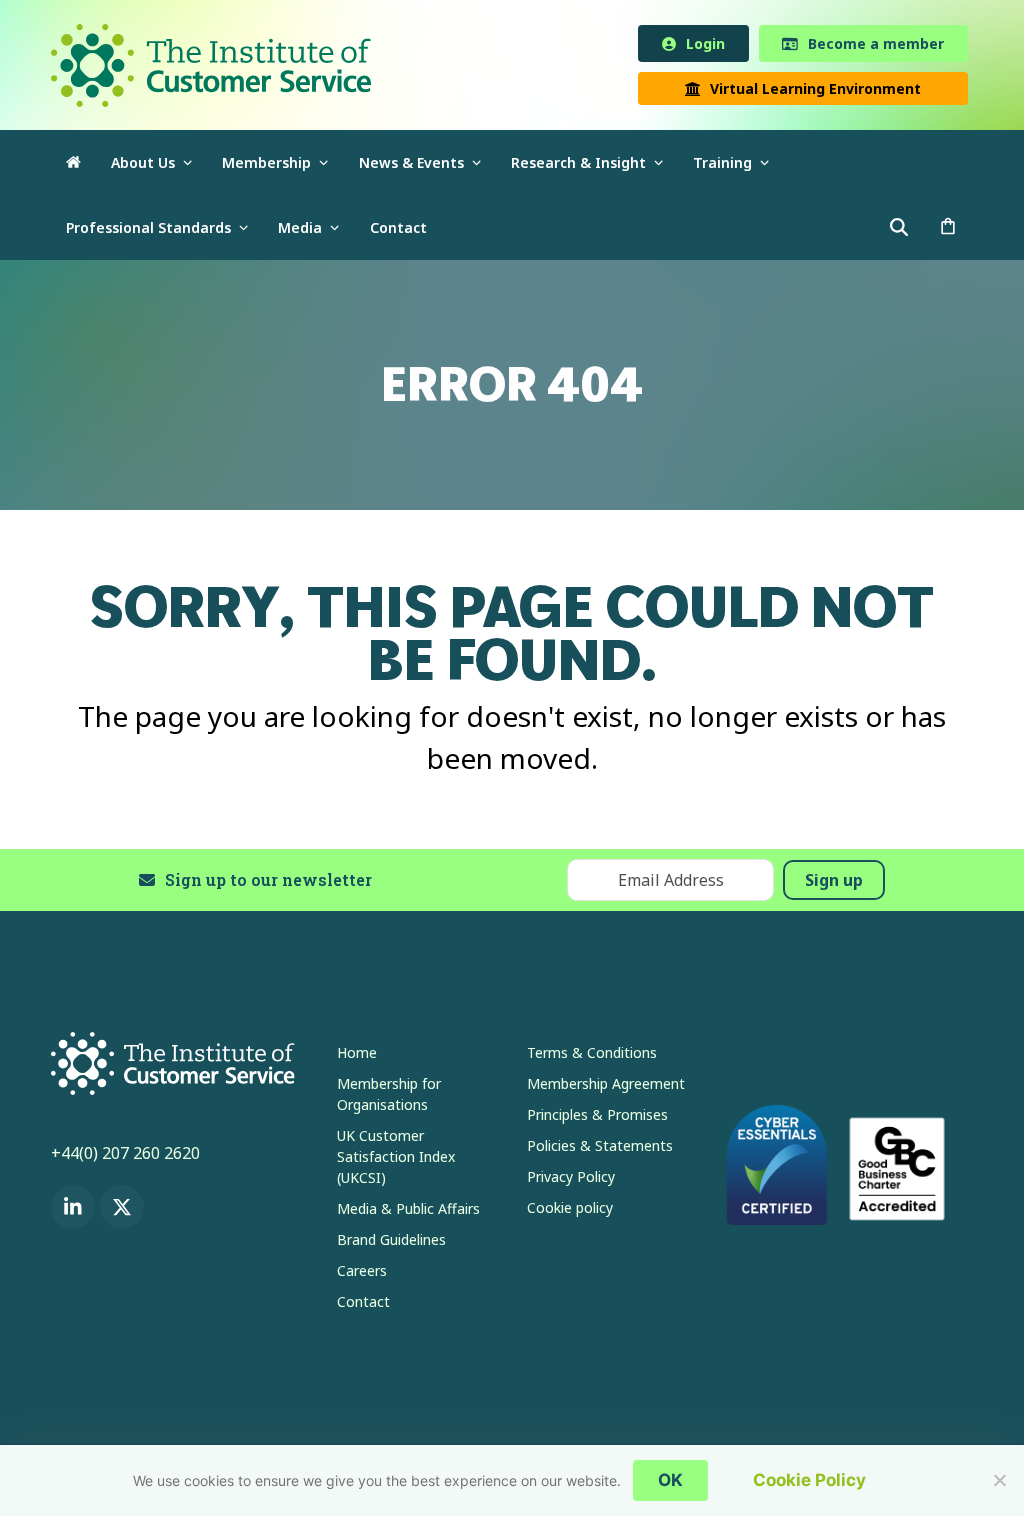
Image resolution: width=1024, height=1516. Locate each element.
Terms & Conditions (592, 1056)
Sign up (834, 883)
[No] (999, 1480)
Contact (363, 1305)
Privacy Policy (571, 1180)
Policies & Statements (600, 1149)
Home (357, 1056)
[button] (948, 231)
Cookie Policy (809, 1480)
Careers (362, 1274)
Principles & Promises (597, 1118)
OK (670, 1480)
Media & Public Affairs (408, 1212)
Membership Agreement (606, 1087)
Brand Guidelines (391, 1243)
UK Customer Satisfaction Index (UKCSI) (396, 1160)
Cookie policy (570, 1211)
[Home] (73, 166)
